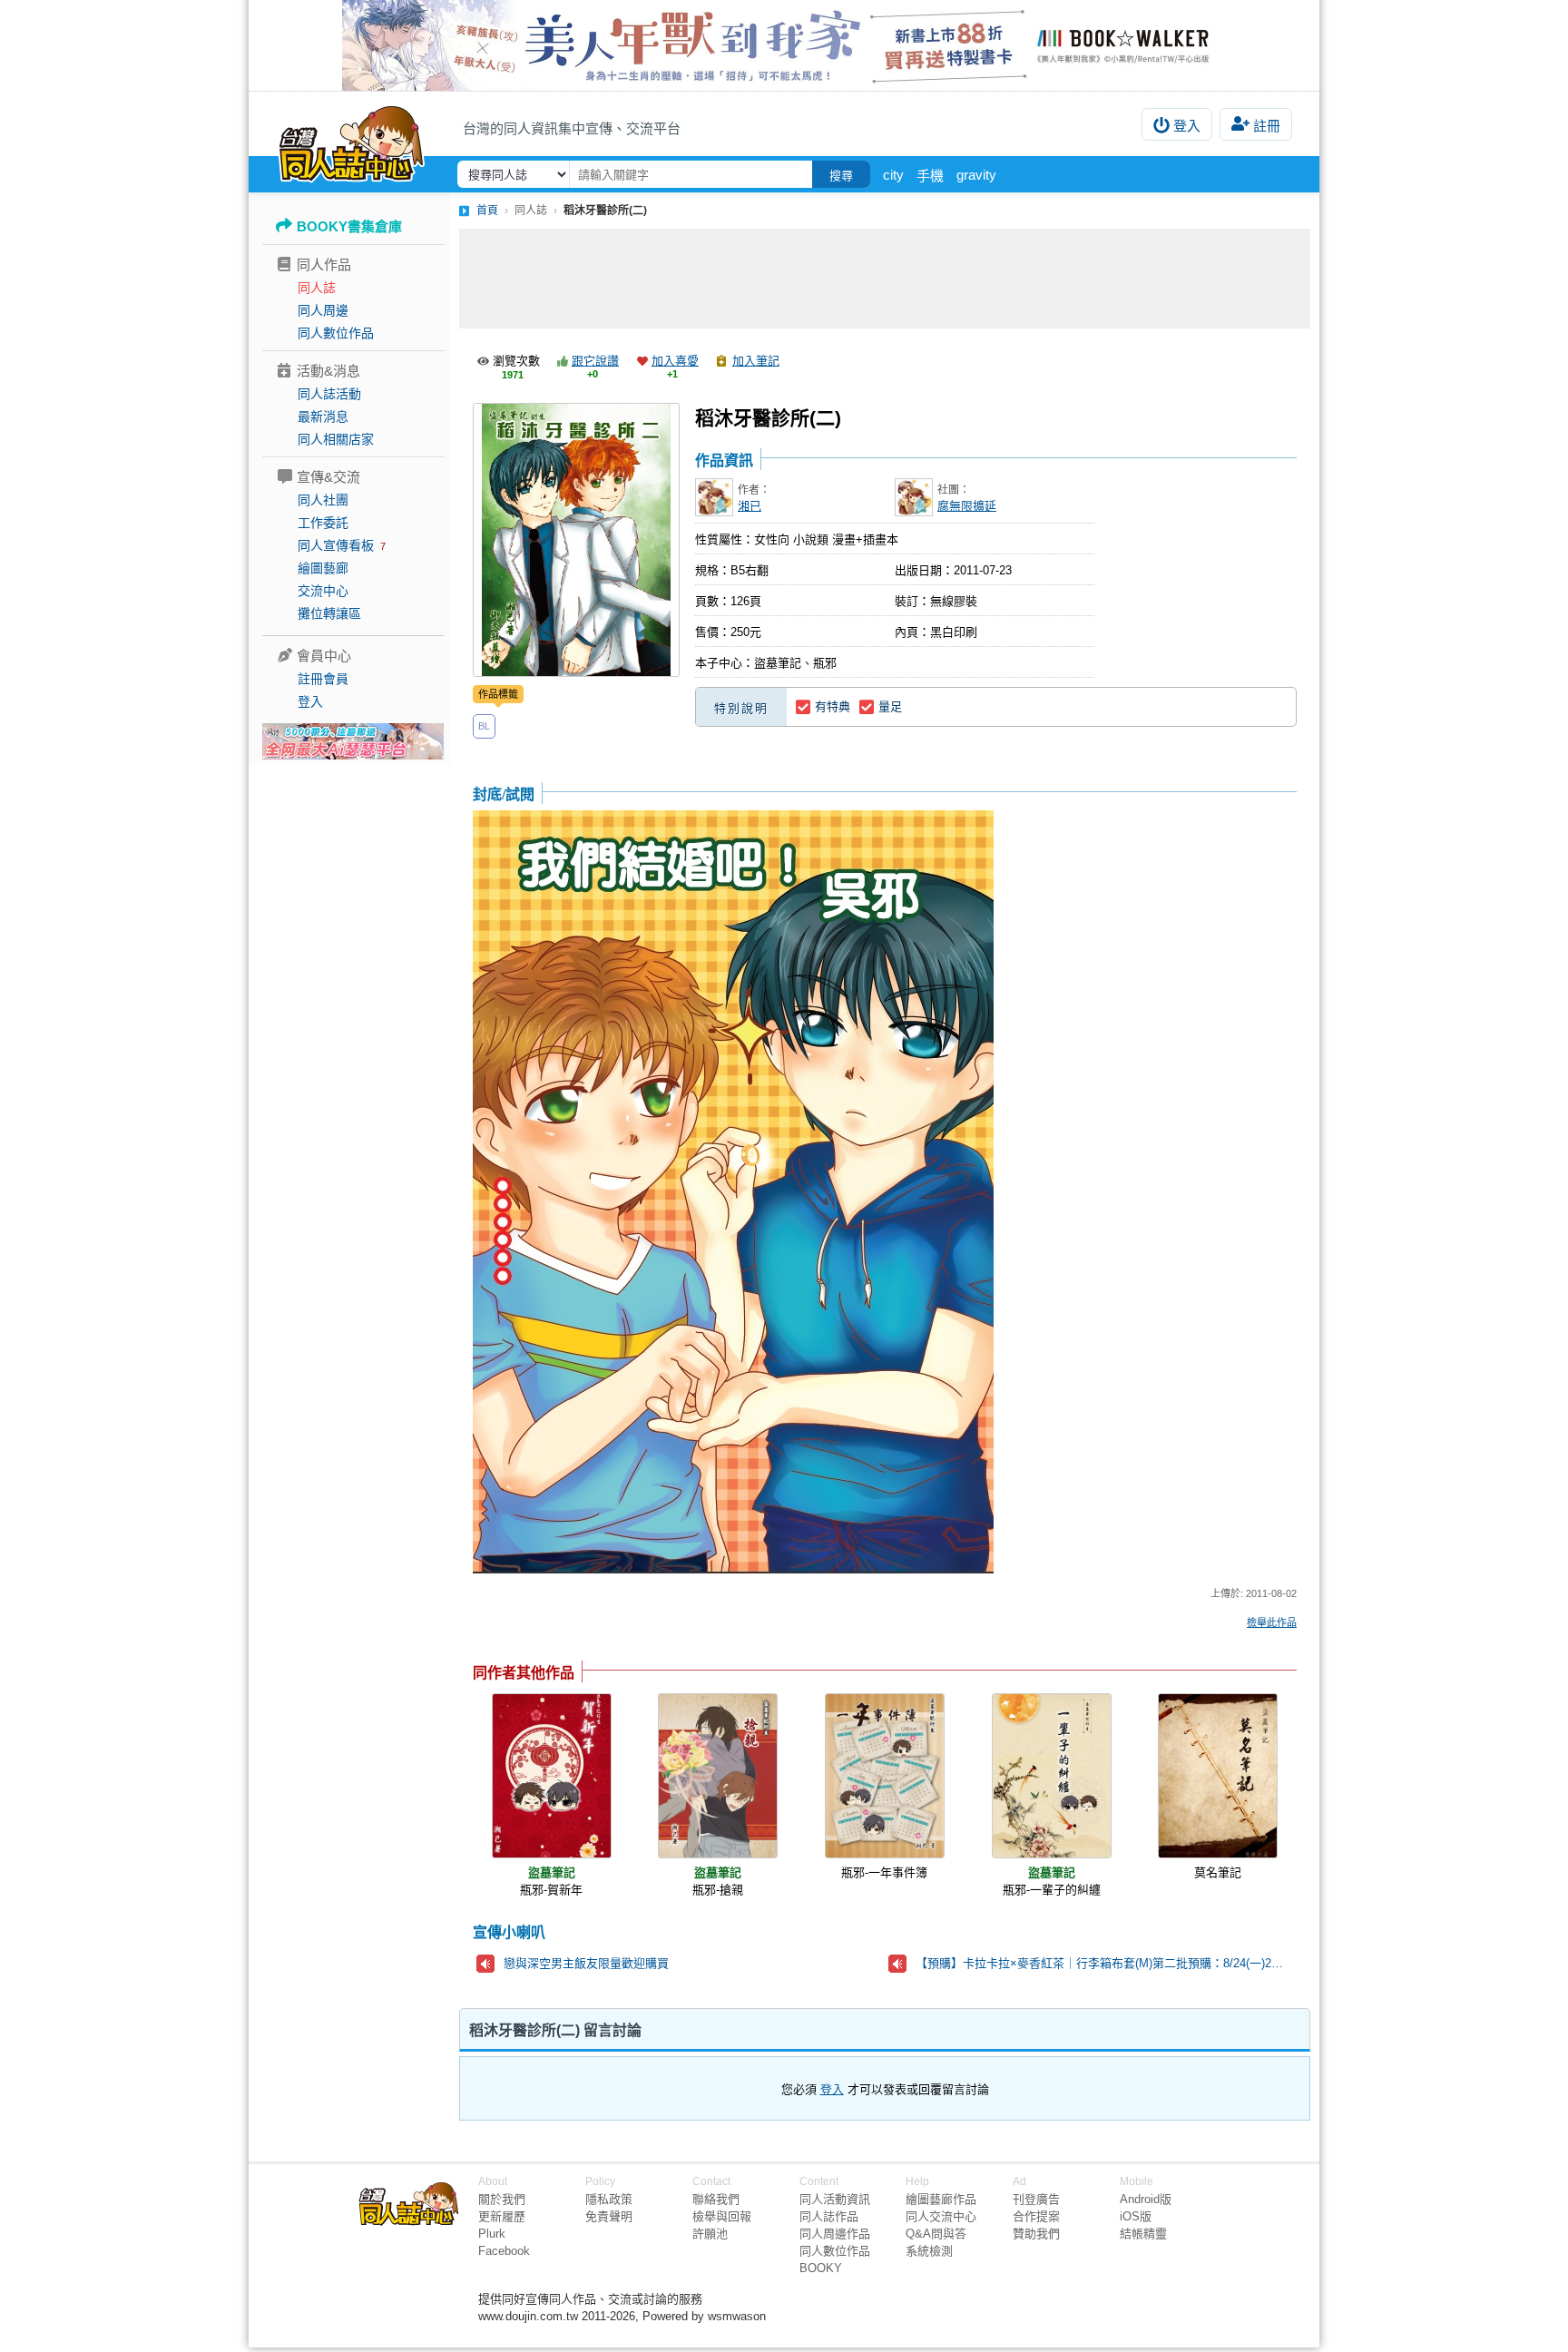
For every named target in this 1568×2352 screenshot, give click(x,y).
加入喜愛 (675, 361)
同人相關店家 (336, 439)
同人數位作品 (336, 333)
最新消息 (323, 416)
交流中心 (323, 591)
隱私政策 (609, 2199)
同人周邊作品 (835, 2234)
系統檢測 (929, 2251)
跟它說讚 (595, 361)
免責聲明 (609, 2216)
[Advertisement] (885, 279)
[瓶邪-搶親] (718, 1776)
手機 (930, 176)
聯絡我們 (716, 2199)
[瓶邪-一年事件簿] (885, 1776)
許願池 (710, 2234)
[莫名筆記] (1218, 1776)
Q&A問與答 (936, 2234)
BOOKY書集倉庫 (349, 226)
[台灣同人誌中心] (352, 141)
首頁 (487, 211)
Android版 (1146, 2199)
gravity (976, 175)
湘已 (750, 506)
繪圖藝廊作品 (941, 2199)
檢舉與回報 (722, 2216)
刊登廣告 (1036, 2199)
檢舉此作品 (1272, 1622)
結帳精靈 (1143, 2234)
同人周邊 (323, 310)
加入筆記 (756, 361)
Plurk (492, 2234)
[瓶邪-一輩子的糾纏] (1052, 1776)
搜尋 (841, 176)
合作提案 (1036, 2216)
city (893, 175)
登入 (1187, 126)
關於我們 (502, 2199)
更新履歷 (502, 2216)
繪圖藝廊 (323, 568)
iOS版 (1136, 2216)
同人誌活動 (329, 394)
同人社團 (323, 500)
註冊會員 (323, 679)
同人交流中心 (941, 2216)
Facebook (504, 2251)
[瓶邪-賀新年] (552, 1776)
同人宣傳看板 (336, 545)
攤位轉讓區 (329, 613)
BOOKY (821, 2268)
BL (484, 726)
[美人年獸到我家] (784, 45)
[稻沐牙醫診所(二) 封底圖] (733, 1193)
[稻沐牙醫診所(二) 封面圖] (576, 540)
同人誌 (317, 288)
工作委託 (323, 523)
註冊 (1267, 126)
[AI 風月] (353, 749)
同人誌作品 (829, 2216)
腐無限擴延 (967, 506)
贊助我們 (1036, 2234)
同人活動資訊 (835, 2199)
